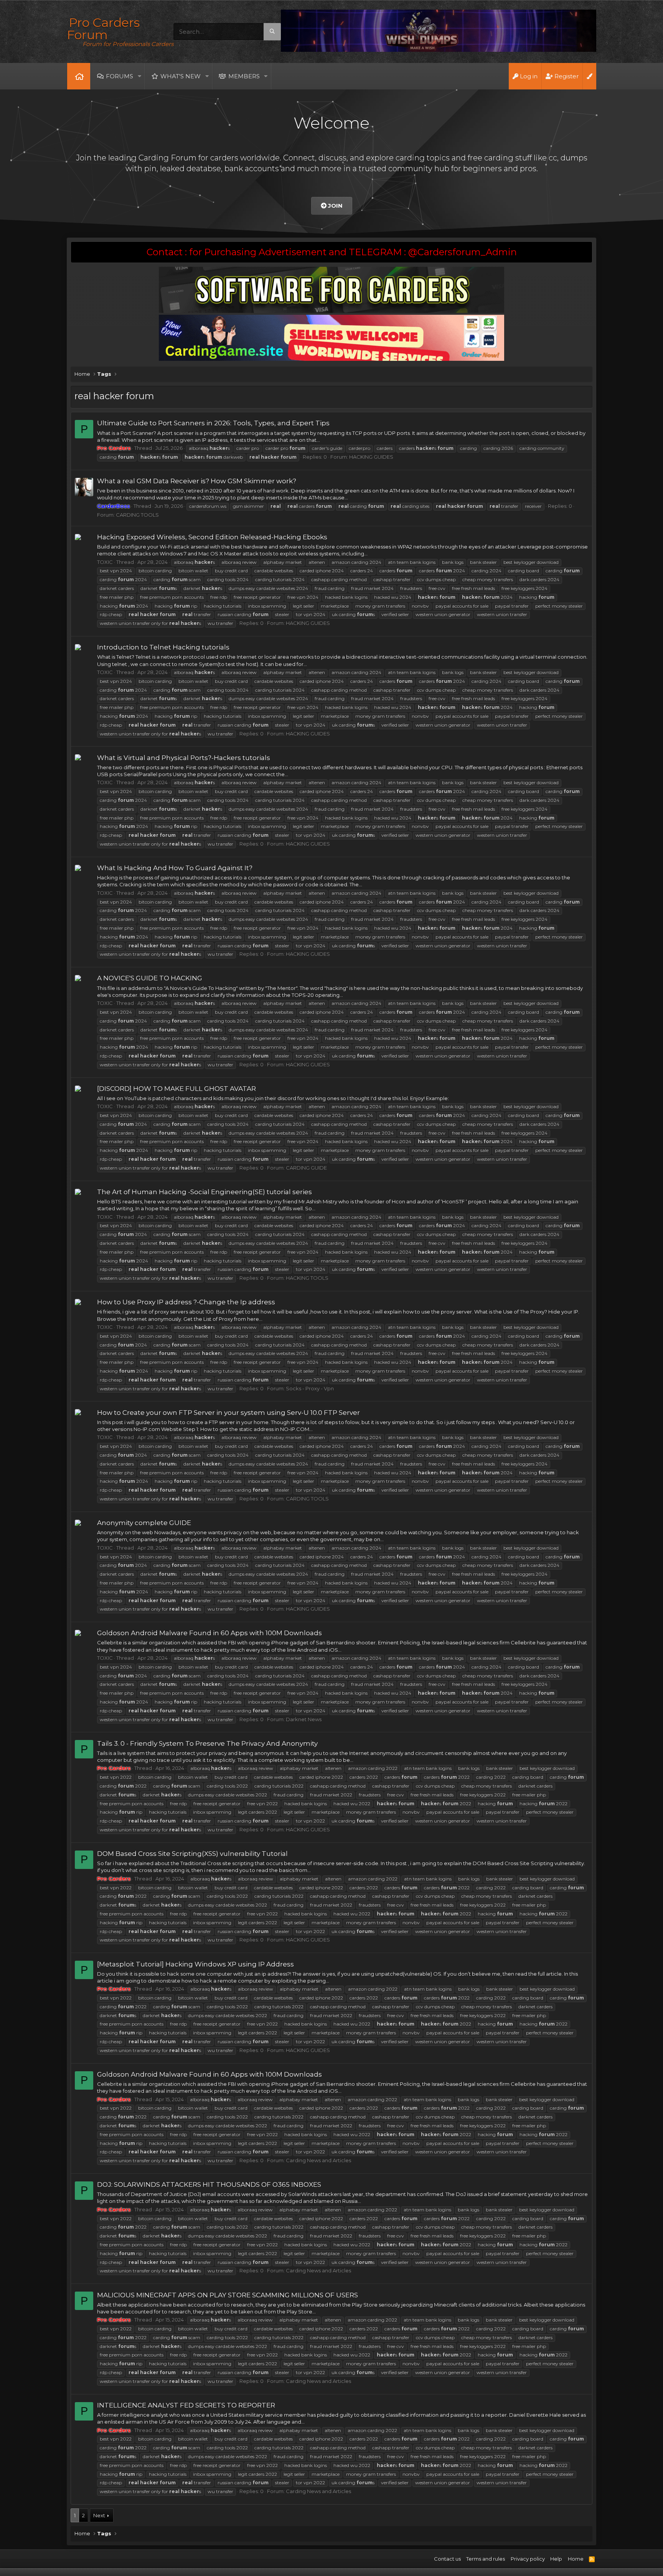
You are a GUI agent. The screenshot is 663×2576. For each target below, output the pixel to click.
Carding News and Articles (318, 2160)
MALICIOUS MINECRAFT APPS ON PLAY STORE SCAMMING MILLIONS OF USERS (228, 2295)
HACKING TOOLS (307, 1278)
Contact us (447, 2559)
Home (79, 76)
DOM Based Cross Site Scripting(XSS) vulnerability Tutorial (192, 1854)
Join (335, 206)
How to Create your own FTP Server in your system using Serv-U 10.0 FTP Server (228, 1413)
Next (99, 2515)
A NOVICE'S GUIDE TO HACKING (150, 978)
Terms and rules (486, 2559)
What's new (181, 76)
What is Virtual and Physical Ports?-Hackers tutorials (184, 758)
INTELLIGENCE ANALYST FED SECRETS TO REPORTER (186, 2405)
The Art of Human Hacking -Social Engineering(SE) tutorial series (205, 1192)
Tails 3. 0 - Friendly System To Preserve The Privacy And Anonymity (207, 1743)
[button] (139, 76)
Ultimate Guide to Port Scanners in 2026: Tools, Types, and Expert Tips (213, 423)
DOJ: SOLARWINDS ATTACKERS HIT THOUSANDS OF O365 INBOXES (209, 2184)
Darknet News (304, 1719)
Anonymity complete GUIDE (144, 1523)
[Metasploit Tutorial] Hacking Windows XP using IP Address (195, 1964)
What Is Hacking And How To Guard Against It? (175, 868)
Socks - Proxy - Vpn (310, 1388)
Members (244, 76)
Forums (120, 76)
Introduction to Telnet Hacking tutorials (163, 647)
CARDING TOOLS (137, 515)
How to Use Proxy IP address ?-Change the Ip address (186, 1302)
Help (556, 2559)
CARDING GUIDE (306, 1168)
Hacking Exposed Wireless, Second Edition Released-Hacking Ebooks (212, 537)
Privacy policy (528, 2559)
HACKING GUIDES (371, 457)
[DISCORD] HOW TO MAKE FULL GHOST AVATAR (176, 1089)
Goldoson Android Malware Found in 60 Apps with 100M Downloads (209, 1633)
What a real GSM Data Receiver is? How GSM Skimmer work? (197, 481)
